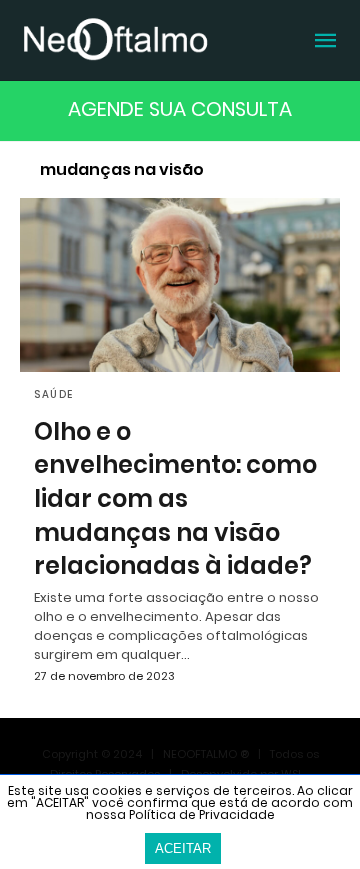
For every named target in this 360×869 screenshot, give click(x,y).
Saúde (54, 394)
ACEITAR (183, 848)
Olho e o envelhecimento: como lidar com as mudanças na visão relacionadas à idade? (175, 498)
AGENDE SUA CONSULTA (180, 109)
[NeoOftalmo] (115, 38)
